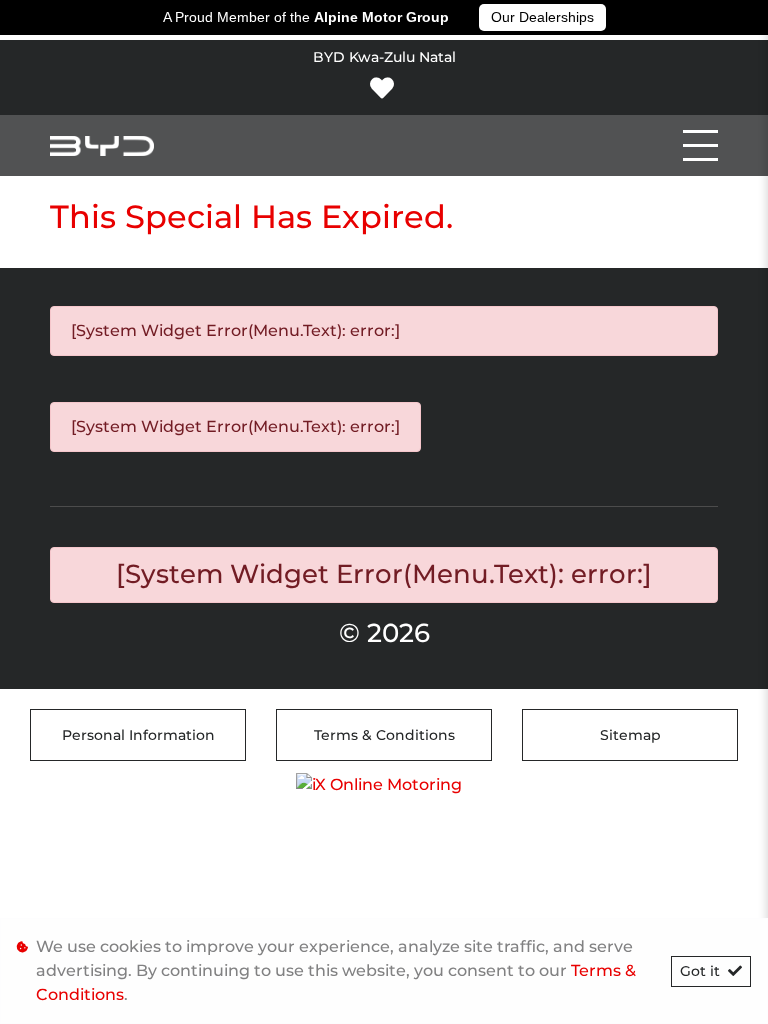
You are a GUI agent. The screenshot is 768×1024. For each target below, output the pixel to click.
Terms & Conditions (384, 735)
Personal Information (138, 735)
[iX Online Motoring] (384, 783)
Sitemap (630, 735)
